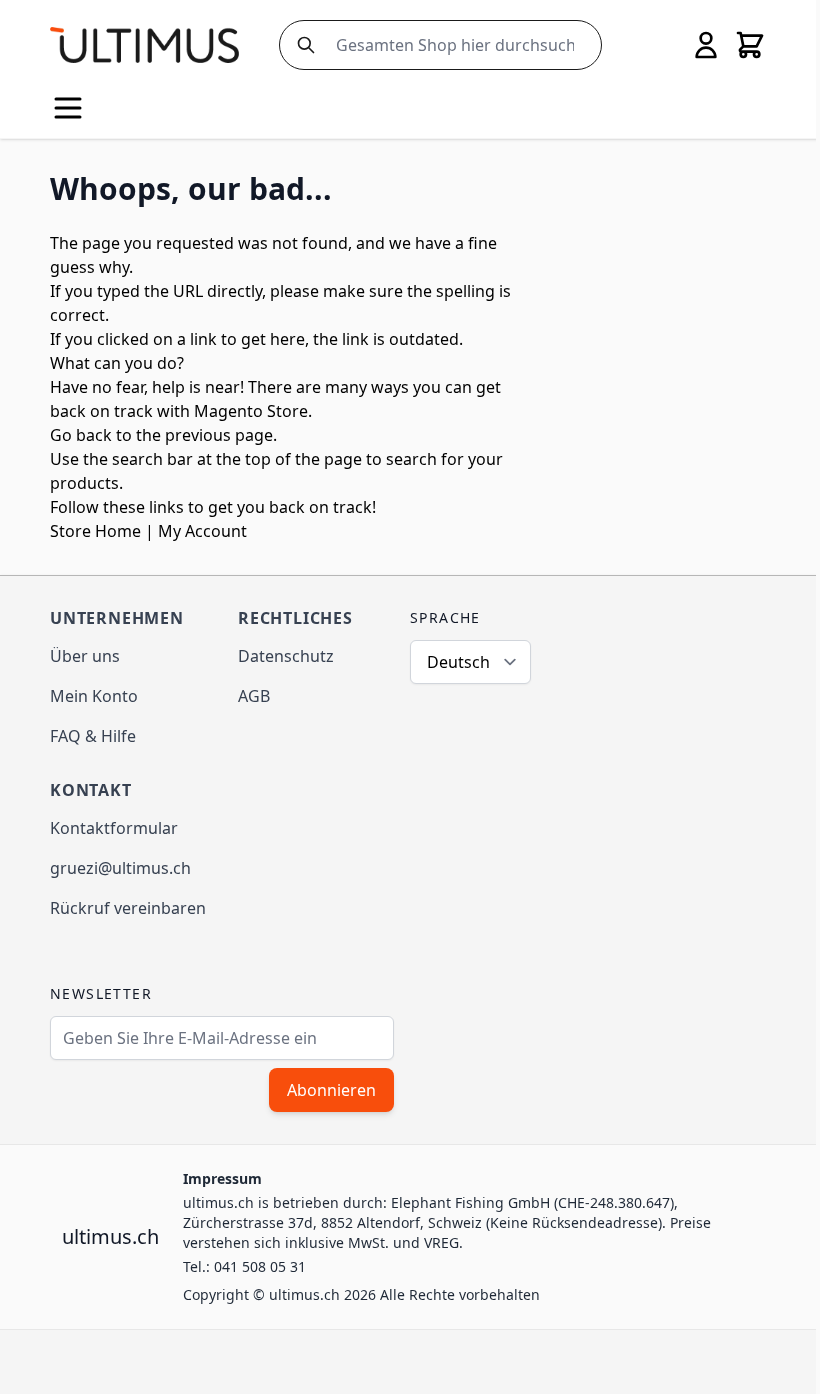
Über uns (85, 656)
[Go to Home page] (144, 44)
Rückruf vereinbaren (128, 908)
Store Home (95, 531)
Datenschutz (286, 656)
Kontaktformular (114, 828)
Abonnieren (331, 1090)
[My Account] (706, 45)
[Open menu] (68, 108)
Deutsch (458, 662)
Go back (81, 435)
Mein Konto (94, 696)
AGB (254, 696)
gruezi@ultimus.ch (120, 868)
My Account (202, 531)
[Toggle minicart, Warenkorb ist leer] (750, 45)
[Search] (302, 45)
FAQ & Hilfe (93, 736)
